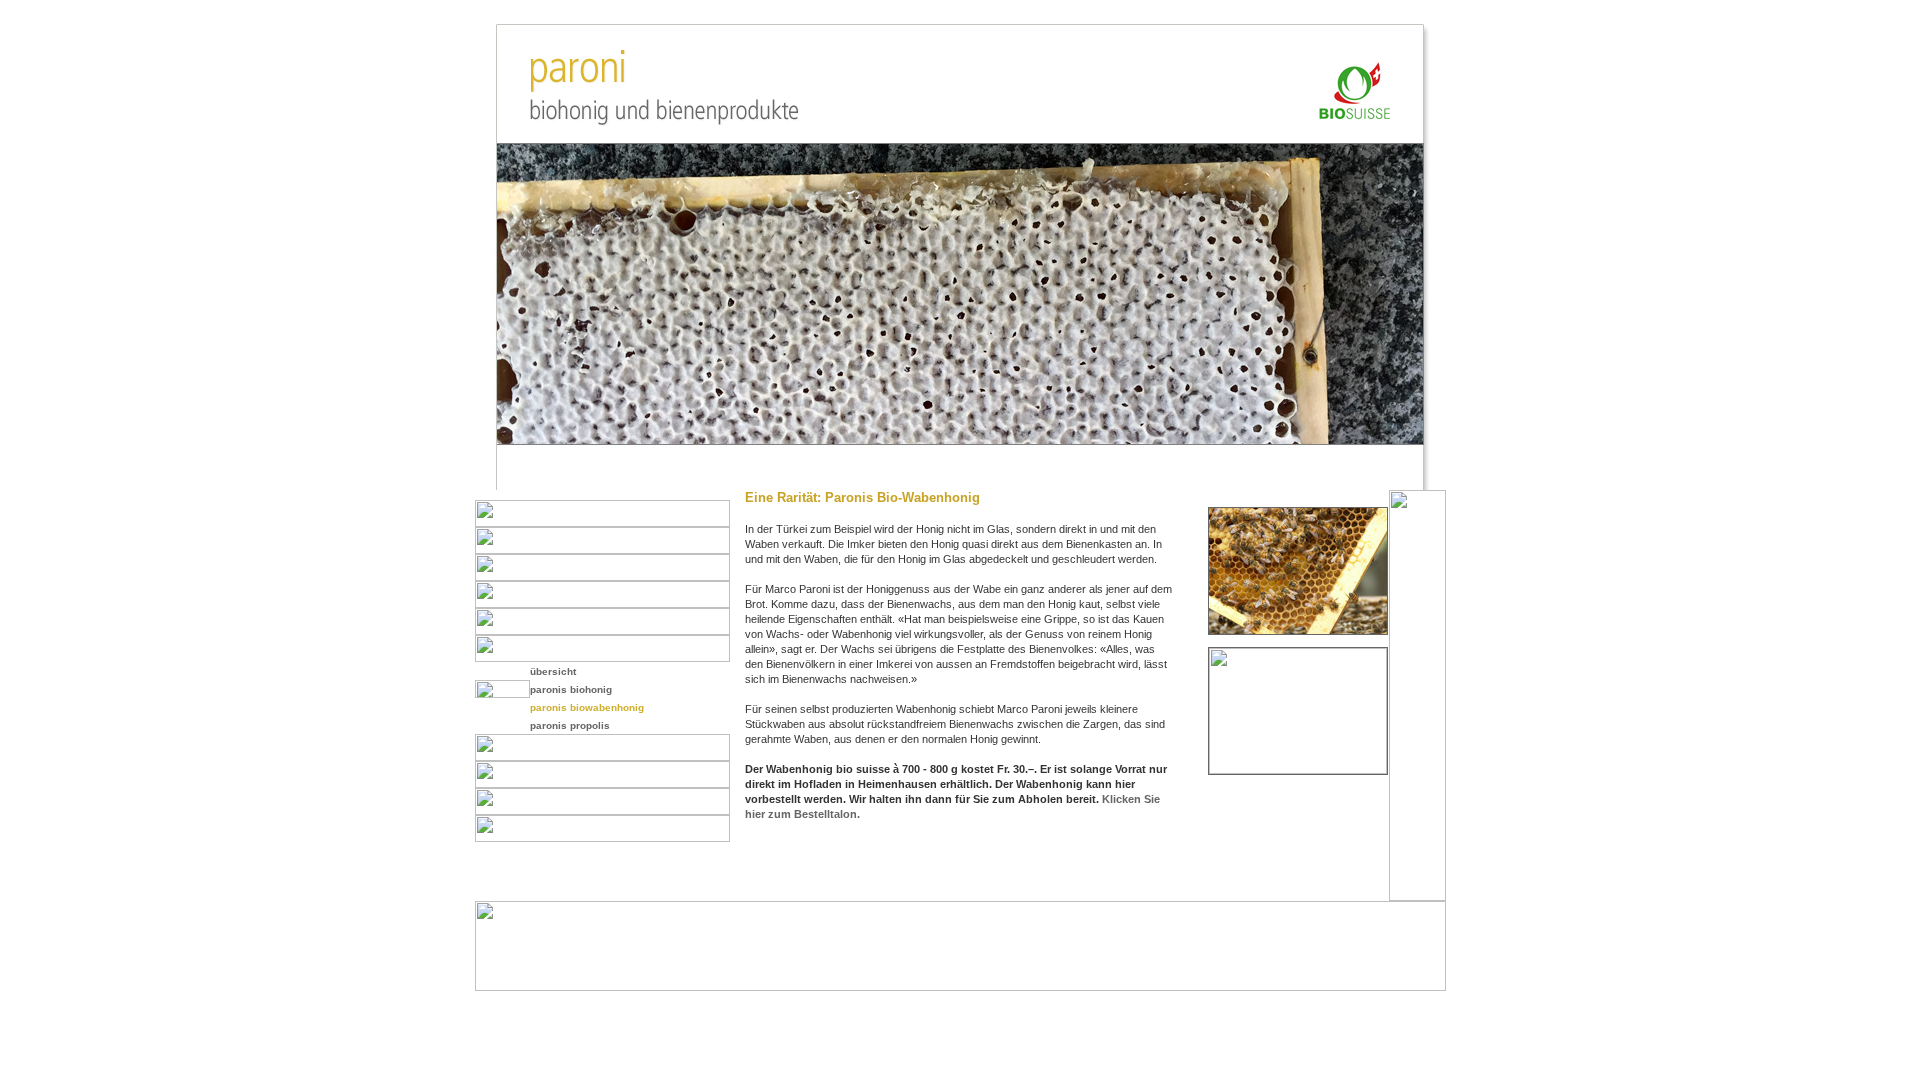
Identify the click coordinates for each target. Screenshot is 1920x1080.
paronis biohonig (571, 689)
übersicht (553, 671)
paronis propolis (570, 725)
